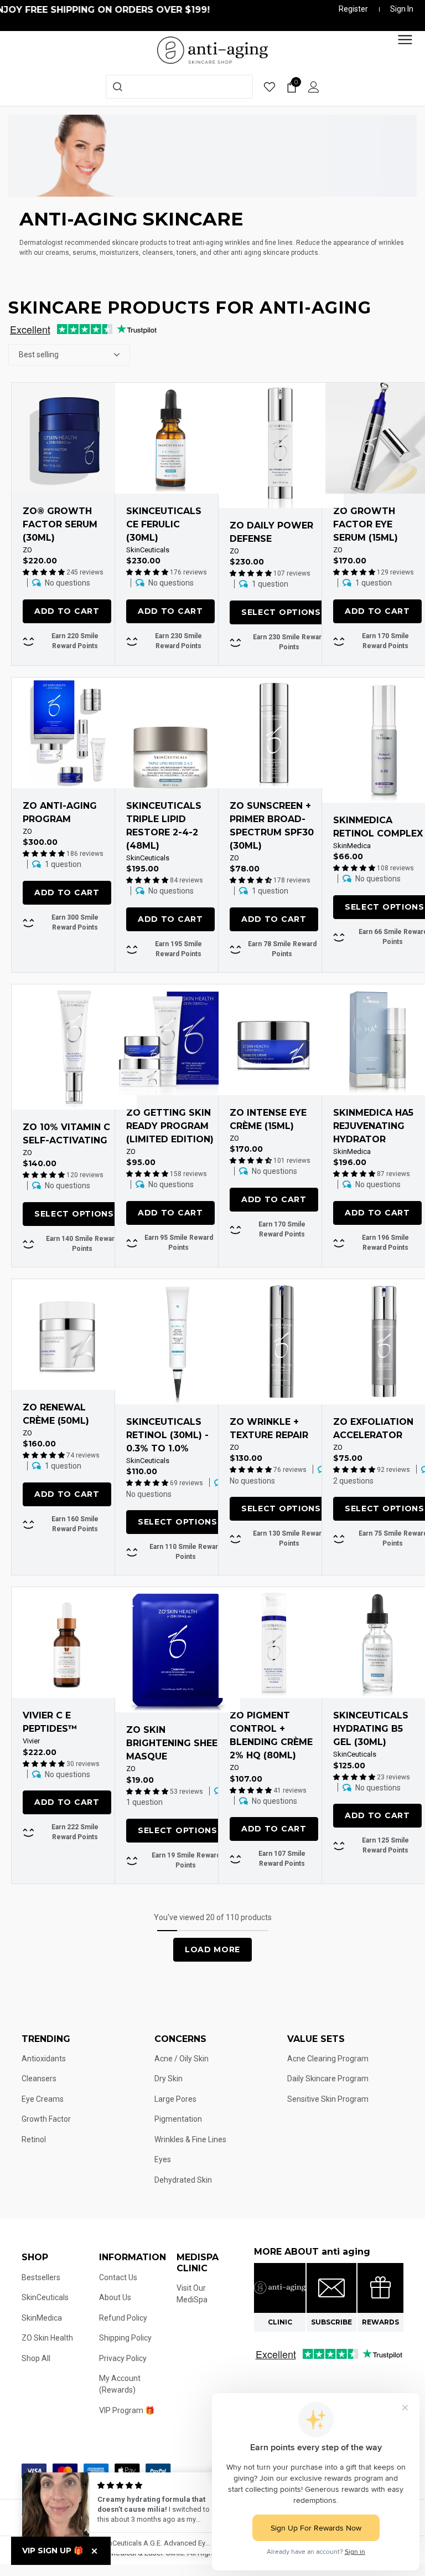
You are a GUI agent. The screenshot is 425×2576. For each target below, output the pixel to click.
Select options (281, 612)
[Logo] (212, 49)
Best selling (39, 355)
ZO (27, 550)
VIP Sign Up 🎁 (53, 2551)
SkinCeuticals (148, 550)
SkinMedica (352, 846)
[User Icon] (314, 87)
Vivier (31, 1741)
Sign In (402, 9)
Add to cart (67, 611)
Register (353, 9)
